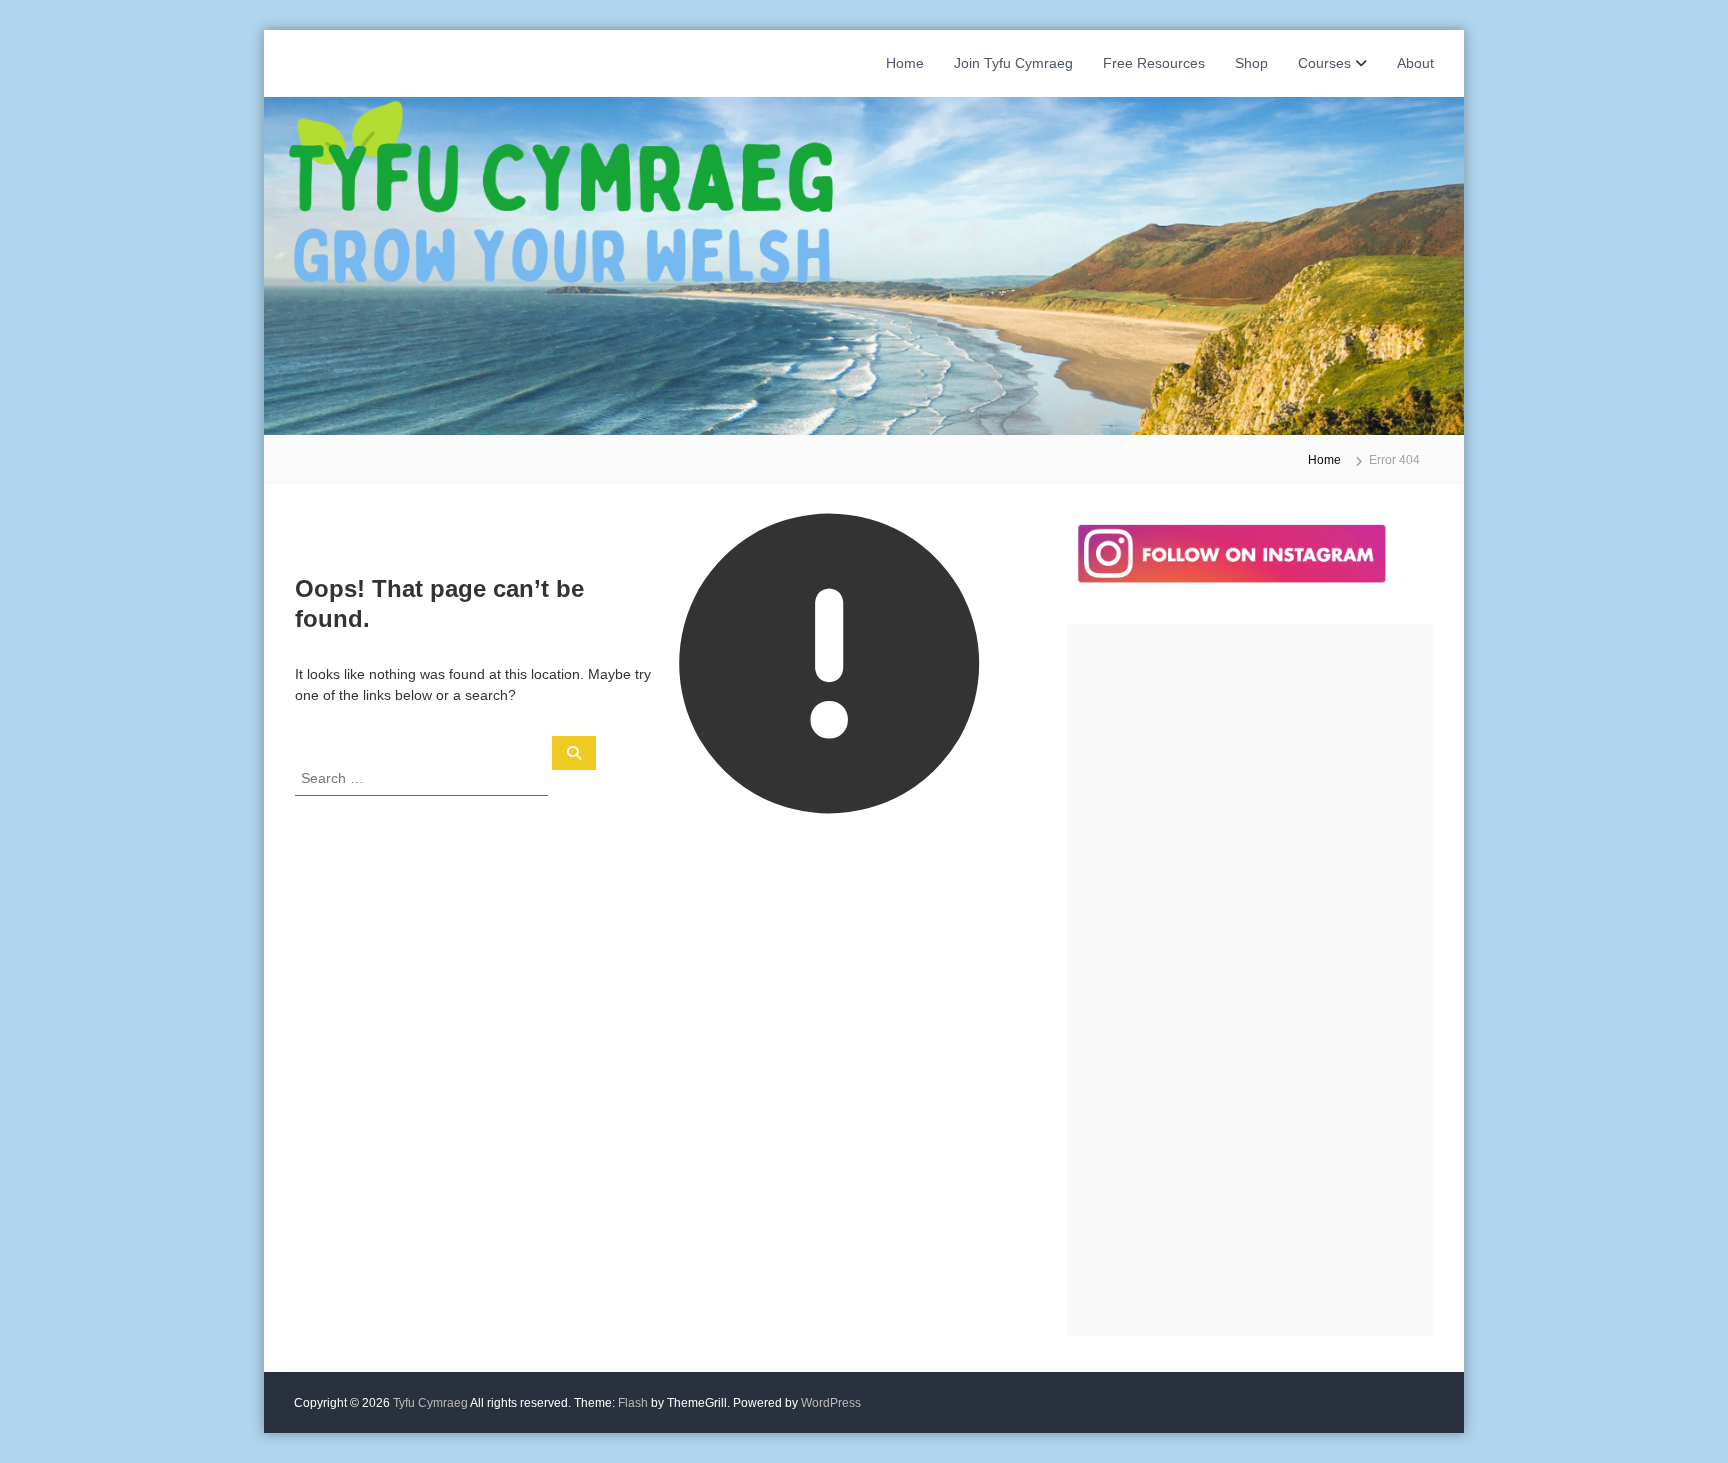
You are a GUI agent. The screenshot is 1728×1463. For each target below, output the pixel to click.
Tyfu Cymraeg (430, 1403)
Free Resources (1154, 63)
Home (905, 63)
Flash (633, 1403)
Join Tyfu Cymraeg (1013, 63)
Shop (1251, 63)
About (1415, 63)
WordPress (831, 1403)
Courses (1324, 63)
